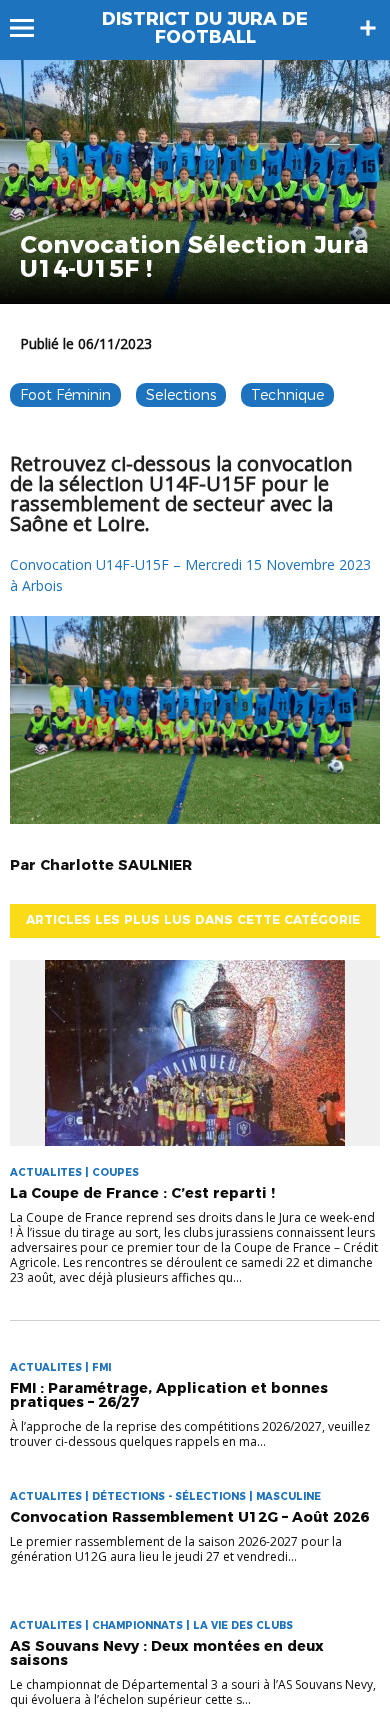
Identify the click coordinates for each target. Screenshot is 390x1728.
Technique (287, 395)
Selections (181, 395)
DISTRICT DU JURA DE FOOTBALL (205, 28)
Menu (31, 28)
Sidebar (368, 28)
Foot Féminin (65, 395)
